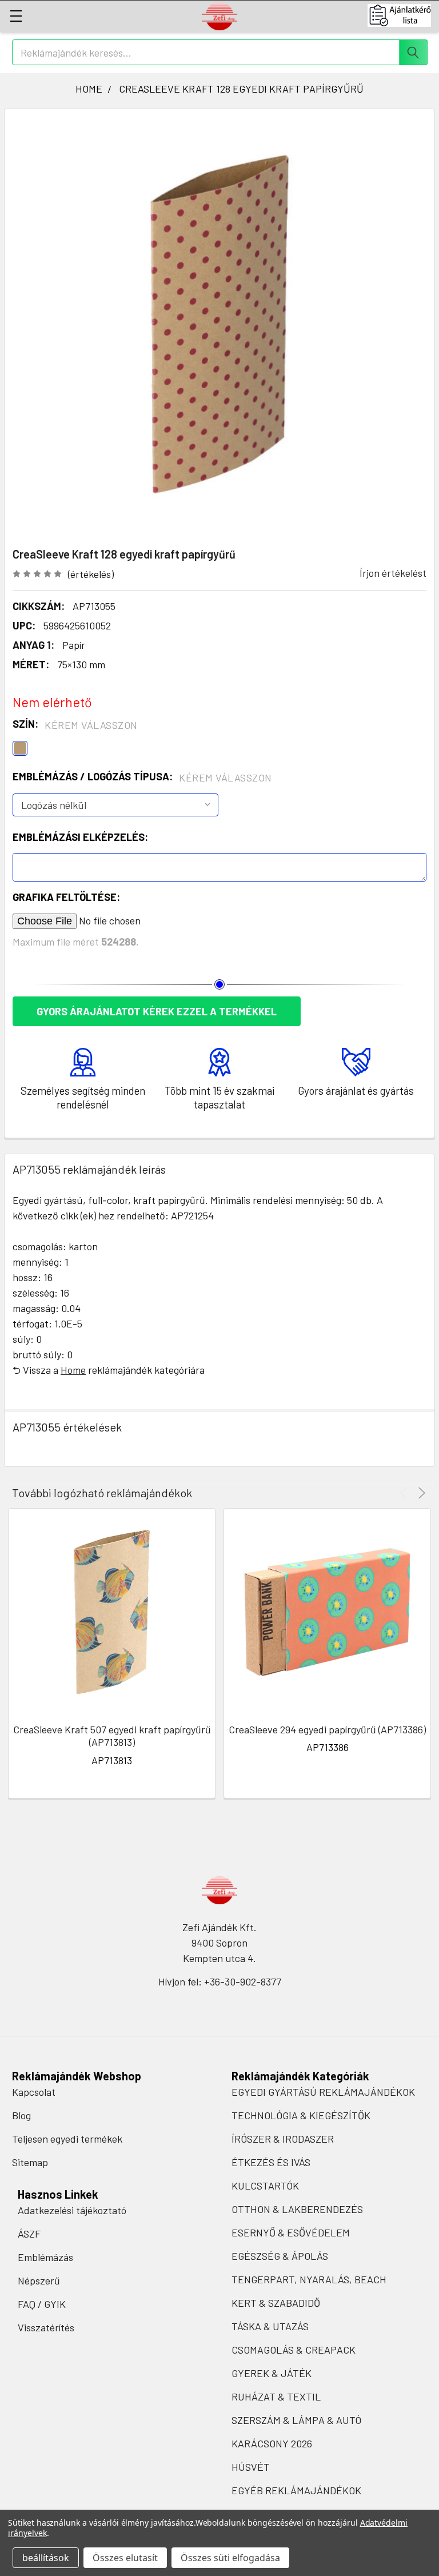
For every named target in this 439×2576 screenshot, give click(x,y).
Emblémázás (45, 2257)
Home (73, 1370)
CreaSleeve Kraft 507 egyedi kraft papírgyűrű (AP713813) (112, 1736)
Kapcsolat (34, 2092)
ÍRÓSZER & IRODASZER (283, 2139)
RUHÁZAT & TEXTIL (276, 2396)
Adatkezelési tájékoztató (72, 2210)
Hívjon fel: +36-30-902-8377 (220, 1981)
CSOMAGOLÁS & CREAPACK (294, 2350)
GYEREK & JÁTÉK (272, 2373)
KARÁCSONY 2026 (272, 2443)
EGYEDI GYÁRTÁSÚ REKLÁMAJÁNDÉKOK (323, 2092)
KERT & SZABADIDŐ (276, 2303)
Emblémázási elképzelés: (80, 837)
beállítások (46, 2558)
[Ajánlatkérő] (403, 15)
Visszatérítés (46, 2327)
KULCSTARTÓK (265, 2186)
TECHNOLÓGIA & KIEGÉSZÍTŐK (301, 2115)
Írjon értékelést (393, 573)
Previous (406, 1493)
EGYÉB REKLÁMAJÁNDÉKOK (296, 2490)
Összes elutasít (125, 2558)
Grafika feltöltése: (66, 897)
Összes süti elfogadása (230, 2558)
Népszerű (39, 2280)
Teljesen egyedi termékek (67, 2139)
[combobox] (220, 52)
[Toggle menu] (16, 16)
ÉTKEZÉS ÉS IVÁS (271, 2162)
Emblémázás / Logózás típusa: (142, 777)
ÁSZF (29, 2234)
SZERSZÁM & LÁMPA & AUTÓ (296, 2420)
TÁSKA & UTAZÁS (270, 2326)
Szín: (75, 724)
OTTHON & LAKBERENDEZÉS (297, 2209)
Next (420, 1493)
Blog (21, 2115)
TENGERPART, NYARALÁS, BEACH (309, 2279)
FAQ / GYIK (42, 2304)
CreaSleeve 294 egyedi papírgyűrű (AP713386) (327, 1729)
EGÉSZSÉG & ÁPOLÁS (280, 2256)
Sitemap (30, 2162)
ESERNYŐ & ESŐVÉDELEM (291, 2232)
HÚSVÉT (251, 2467)
